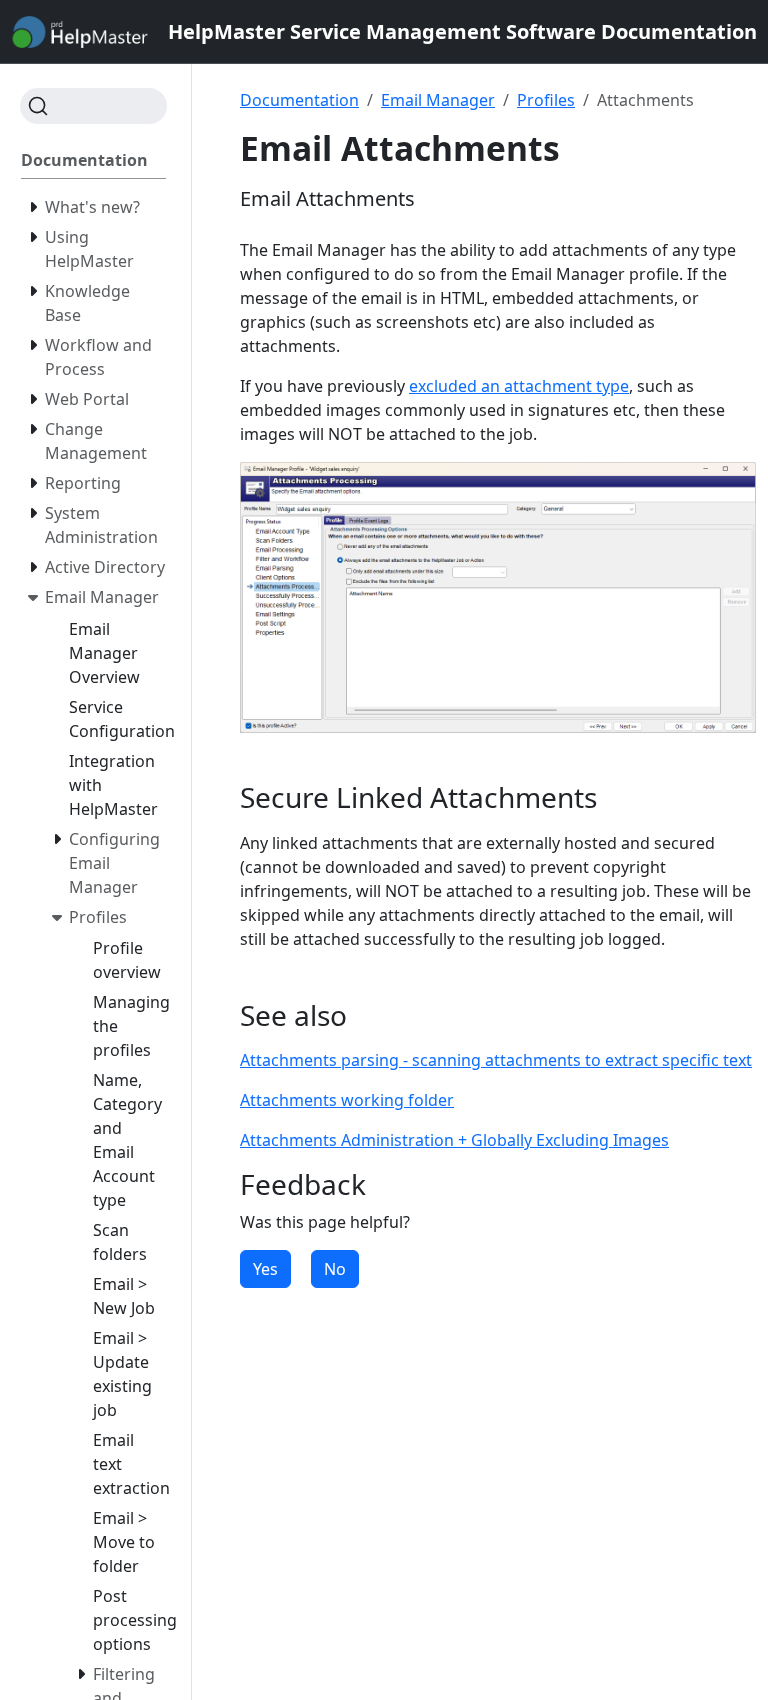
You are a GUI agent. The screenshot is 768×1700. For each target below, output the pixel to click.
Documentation (299, 100)
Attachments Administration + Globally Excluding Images (454, 1140)
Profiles (546, 100)
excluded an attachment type (519, 386)
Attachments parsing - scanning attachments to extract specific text (496, 1060)
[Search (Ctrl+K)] (93, 106)
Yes (265, 1269)
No (335, 1269)
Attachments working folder (347, 1100)
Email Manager (438, 100)
